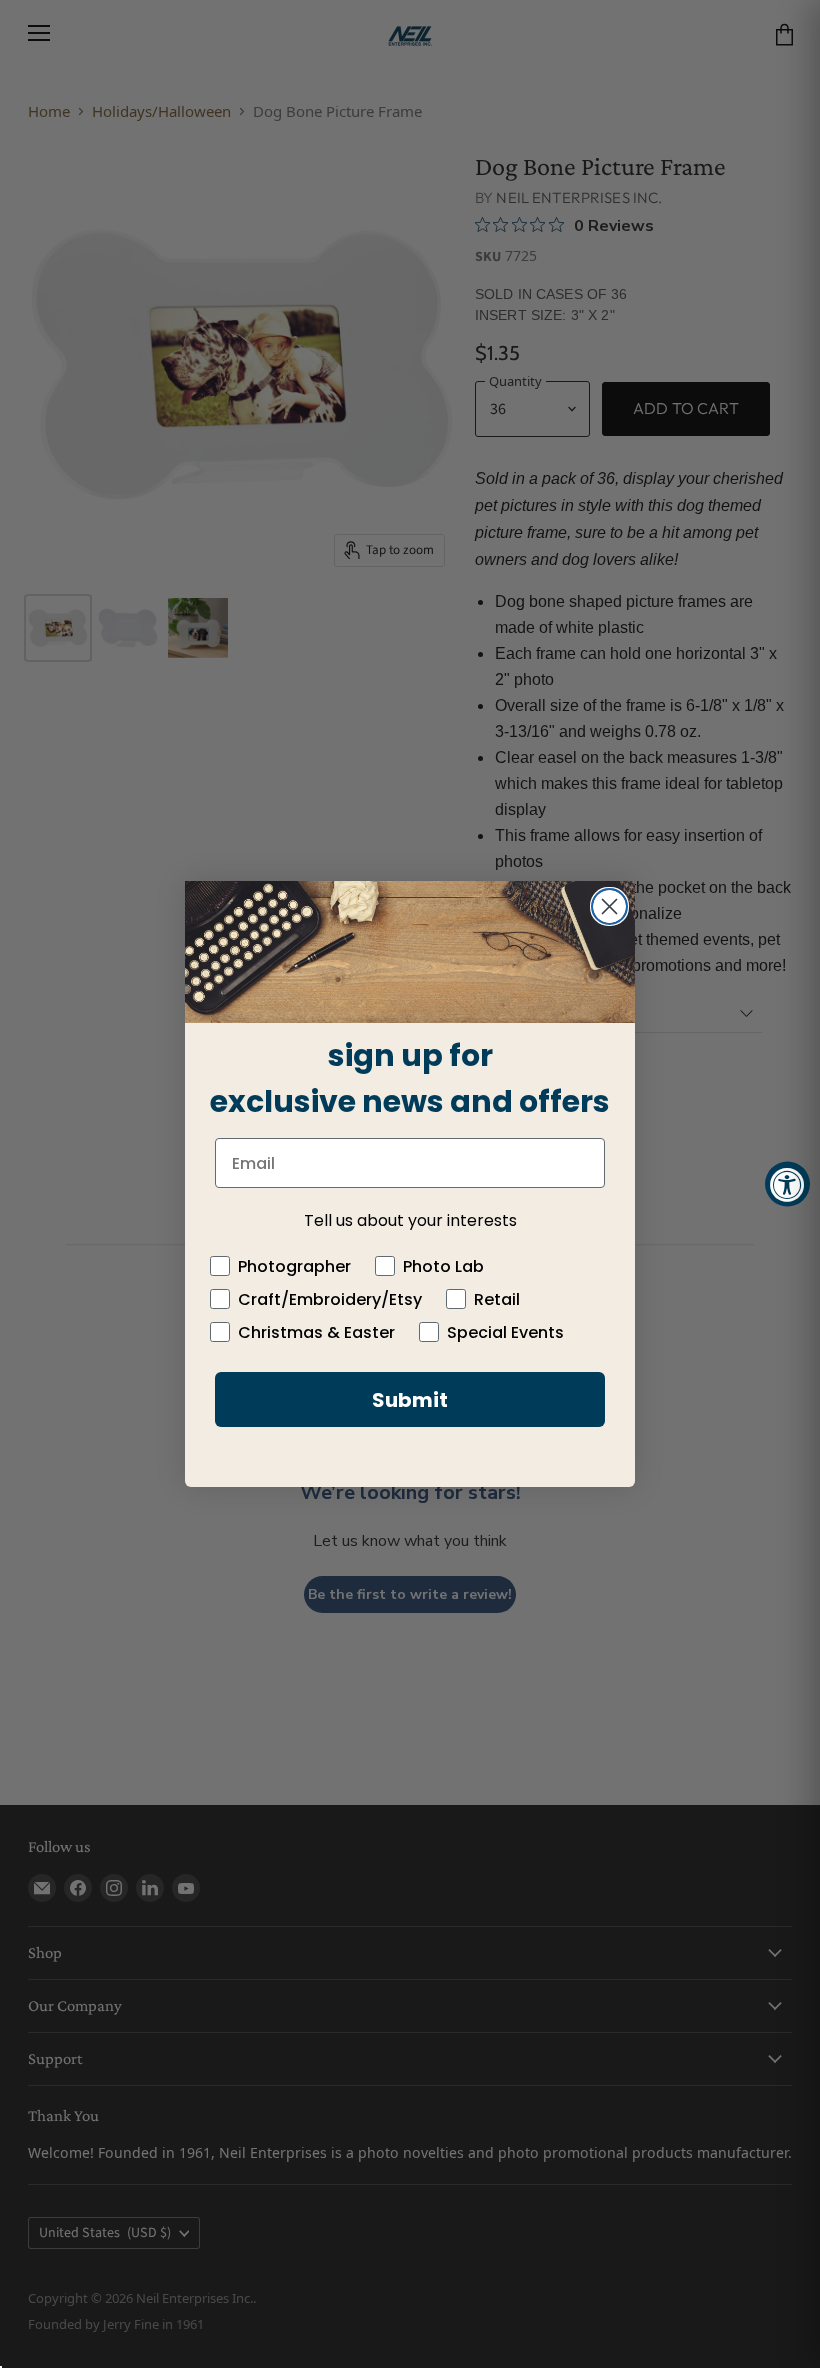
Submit (410, 1400)
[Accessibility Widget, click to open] (787, 1184)
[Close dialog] (609, 906)
